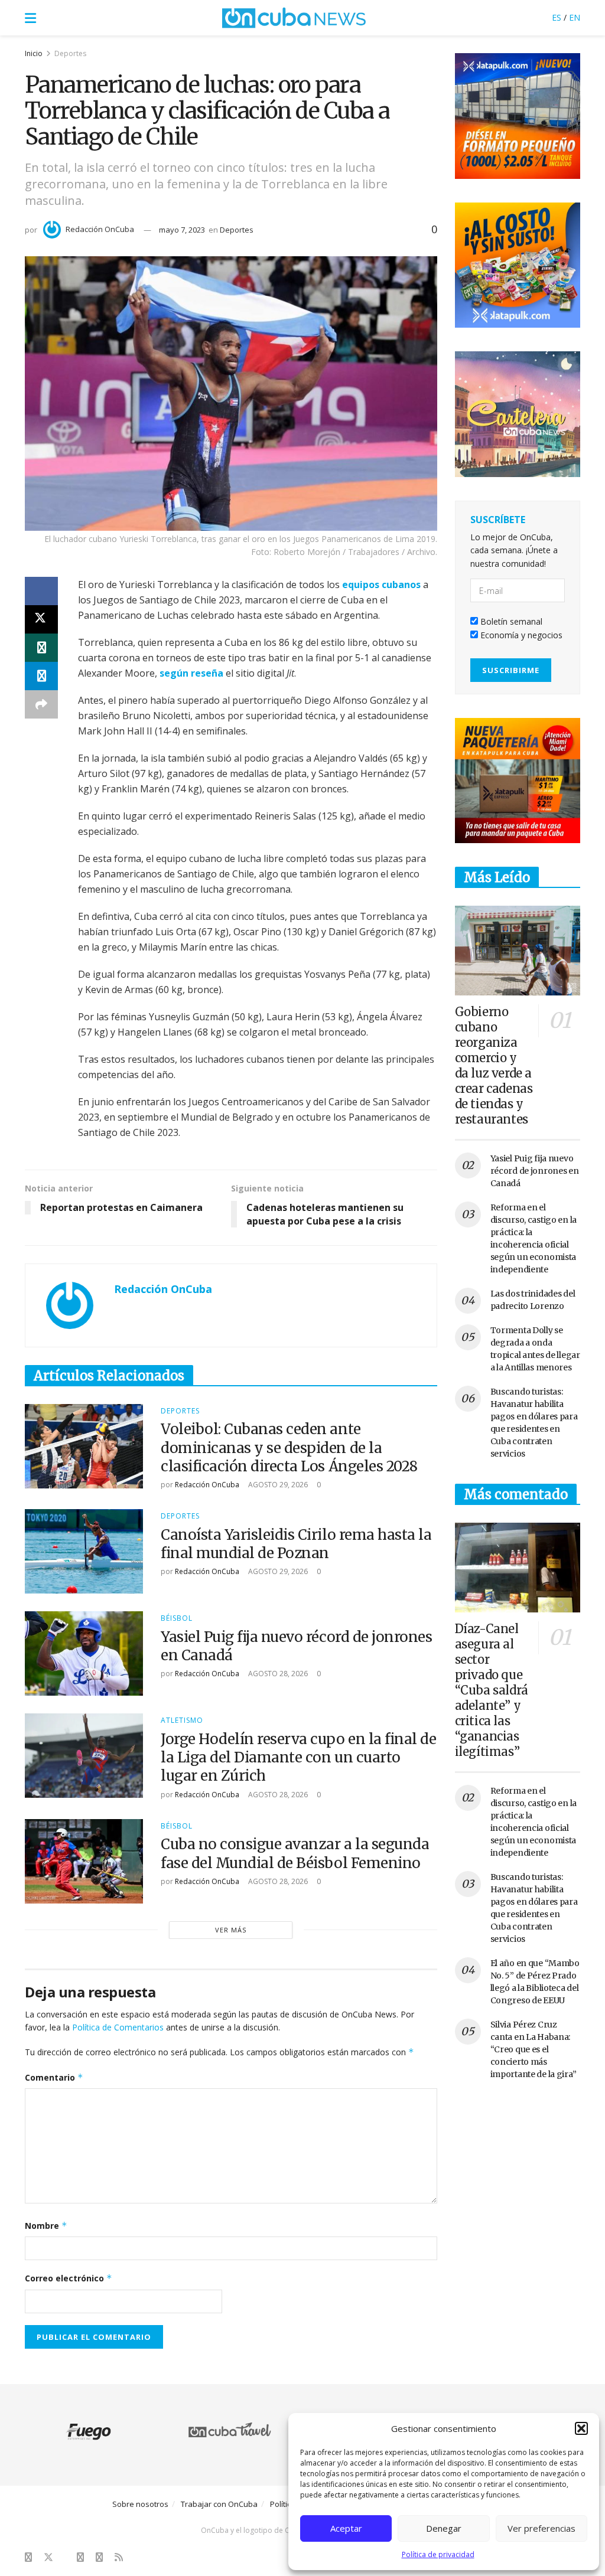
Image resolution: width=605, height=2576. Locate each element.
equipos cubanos (381, 585)
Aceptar (346, 2528)
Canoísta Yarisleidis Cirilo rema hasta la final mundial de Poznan (296, 1544)
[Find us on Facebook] (28, 2557)
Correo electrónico (69, 2278)
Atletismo (182, 1720)
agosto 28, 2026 (277, 1674)
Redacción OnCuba (100, 229)
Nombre (46, 2226)
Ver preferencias (541, 2528)
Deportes (70, 53)
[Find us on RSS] (119, 2557)
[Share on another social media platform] (41, 704)
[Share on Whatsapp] (41, 648)
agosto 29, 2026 (277, 1485)
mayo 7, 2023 (182, 230)
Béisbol (177, 1618)
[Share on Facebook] (41, 591)
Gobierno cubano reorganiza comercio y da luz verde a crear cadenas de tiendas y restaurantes (494, 1065)
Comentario (54, 2077)
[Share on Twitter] (41, 619)
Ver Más (231, 1930)
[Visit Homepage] (294, 18)
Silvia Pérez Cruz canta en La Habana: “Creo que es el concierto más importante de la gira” (534, 2049)
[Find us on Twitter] (48, 2557)
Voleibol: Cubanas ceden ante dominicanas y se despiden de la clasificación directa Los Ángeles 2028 (289, 1447)
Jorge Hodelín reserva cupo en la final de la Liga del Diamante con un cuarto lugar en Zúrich (298, 1757)
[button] (581, 2428)
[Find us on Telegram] (99, 2557)
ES (557, 17)
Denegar (444, 2528)
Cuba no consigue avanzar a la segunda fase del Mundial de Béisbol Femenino (295, 1853)
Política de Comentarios (118, 2027)
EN (575, 17)
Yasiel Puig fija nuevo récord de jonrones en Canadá (535, 1171)
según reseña (191, 673)
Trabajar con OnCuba (219, 2504)
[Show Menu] (30, 18)
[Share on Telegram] (41, 676)
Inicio (34, 53)
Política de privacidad (438, 2554)
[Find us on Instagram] (80, 2557)
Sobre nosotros (140, 2504)
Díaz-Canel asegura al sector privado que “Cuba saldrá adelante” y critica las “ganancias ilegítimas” (492, 1690)
